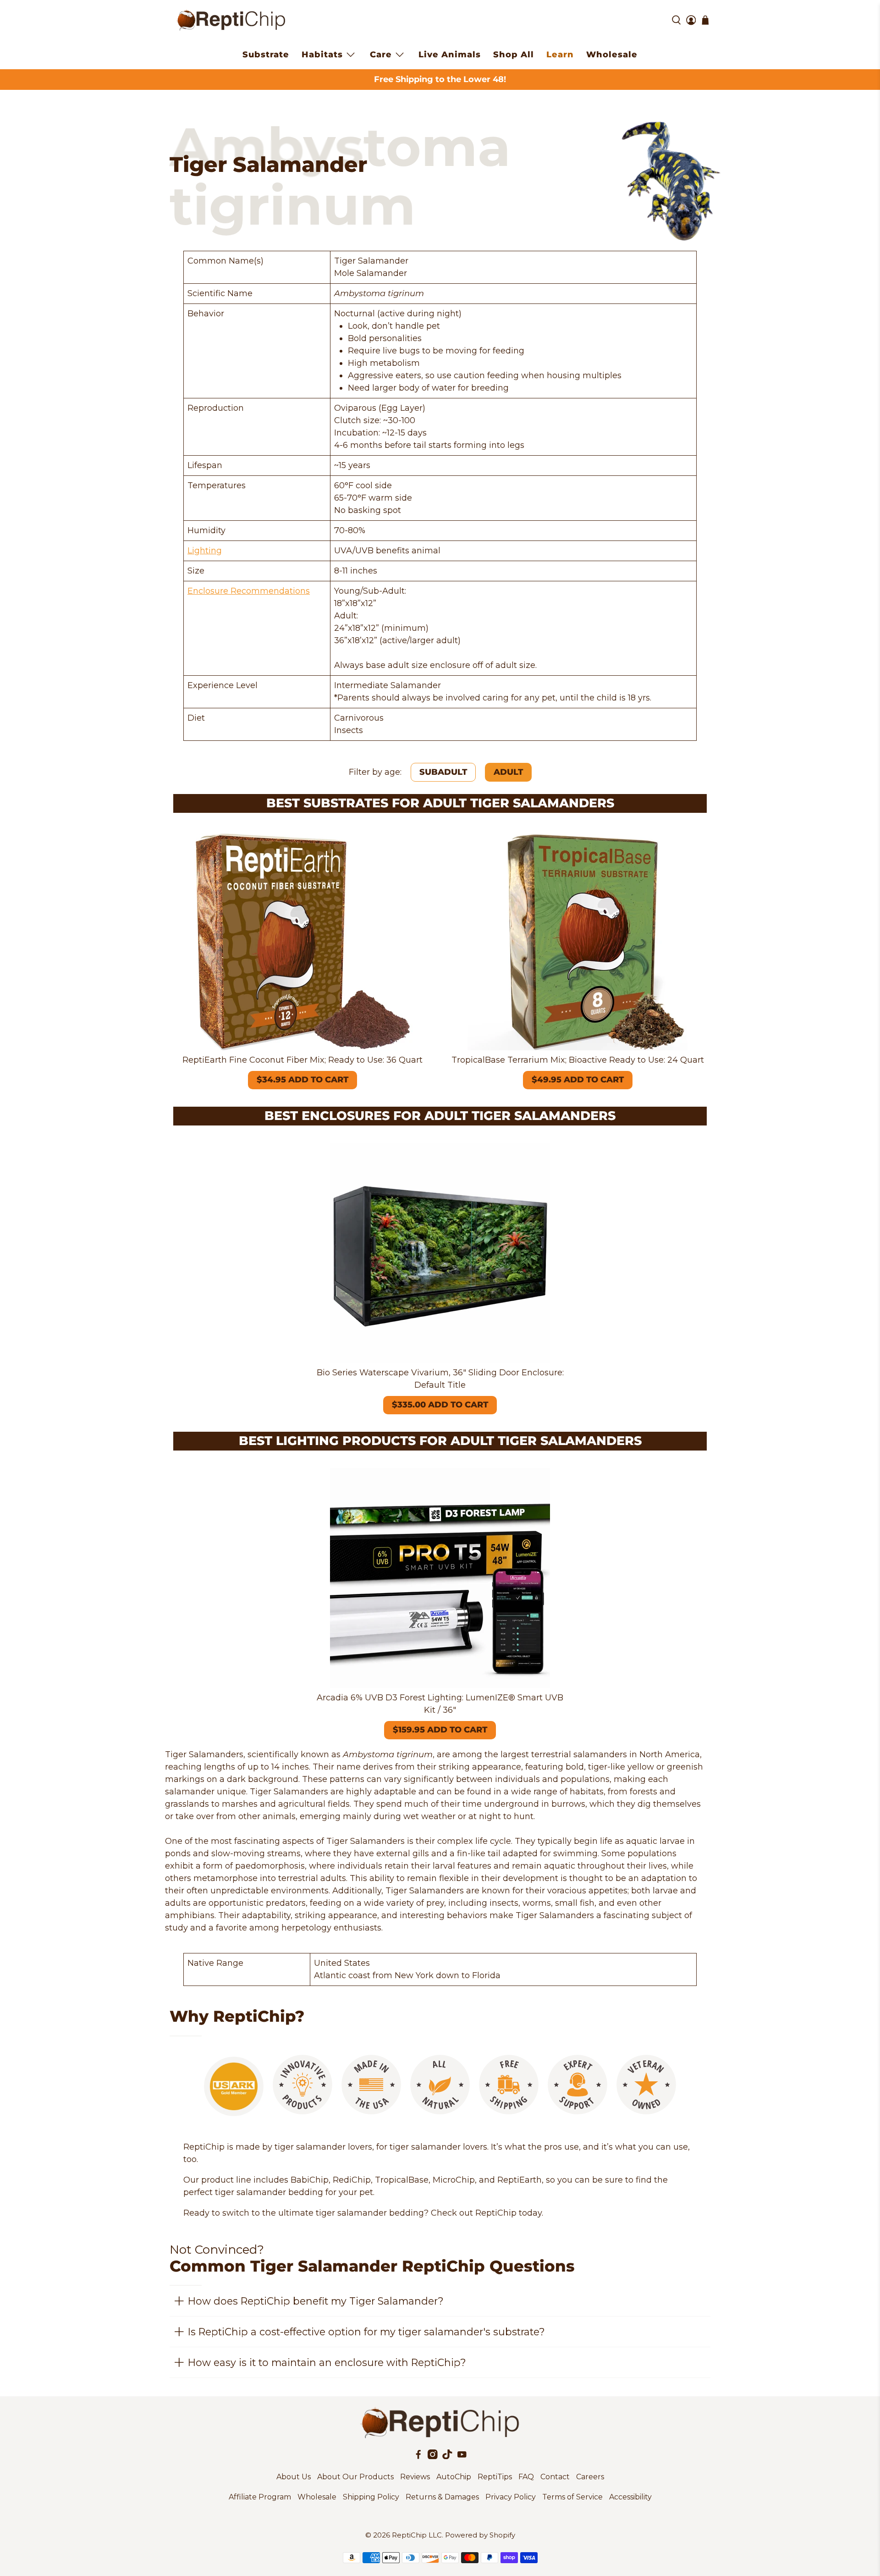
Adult (508, 772)
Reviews (415, 2477)
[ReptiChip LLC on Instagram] (433, 2457)
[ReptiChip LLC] (231, 20)
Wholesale (612, 55)
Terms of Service (572, 2497)
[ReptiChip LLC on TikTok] (447, 2457)
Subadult (443, 772)
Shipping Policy (371, 2497)
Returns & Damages (442, 2497)
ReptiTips (495, 2477)
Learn (560, 55)
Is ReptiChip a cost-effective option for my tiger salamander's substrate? (366, 2332)
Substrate (266, 55)
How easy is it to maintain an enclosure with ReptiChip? (327, 2362)
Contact (555, 2477)
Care (381, 55)
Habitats (322, 55)
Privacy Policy (511, 2497)
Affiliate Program (260, 2497)
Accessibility (630, 2497)
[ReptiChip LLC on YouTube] (462, 2457)
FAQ (526, 2477)
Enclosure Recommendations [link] (249, 591)
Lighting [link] (205, 551)
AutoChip (454, 2477)
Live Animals (450, 55)
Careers (590, 2477)
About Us (294, 2477)
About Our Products (355, 2477)
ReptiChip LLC (417, 2535)
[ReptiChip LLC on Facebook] (418, 2457)
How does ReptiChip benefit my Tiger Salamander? (316, 2301)
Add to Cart (302, 1080)
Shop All (514, 55)
